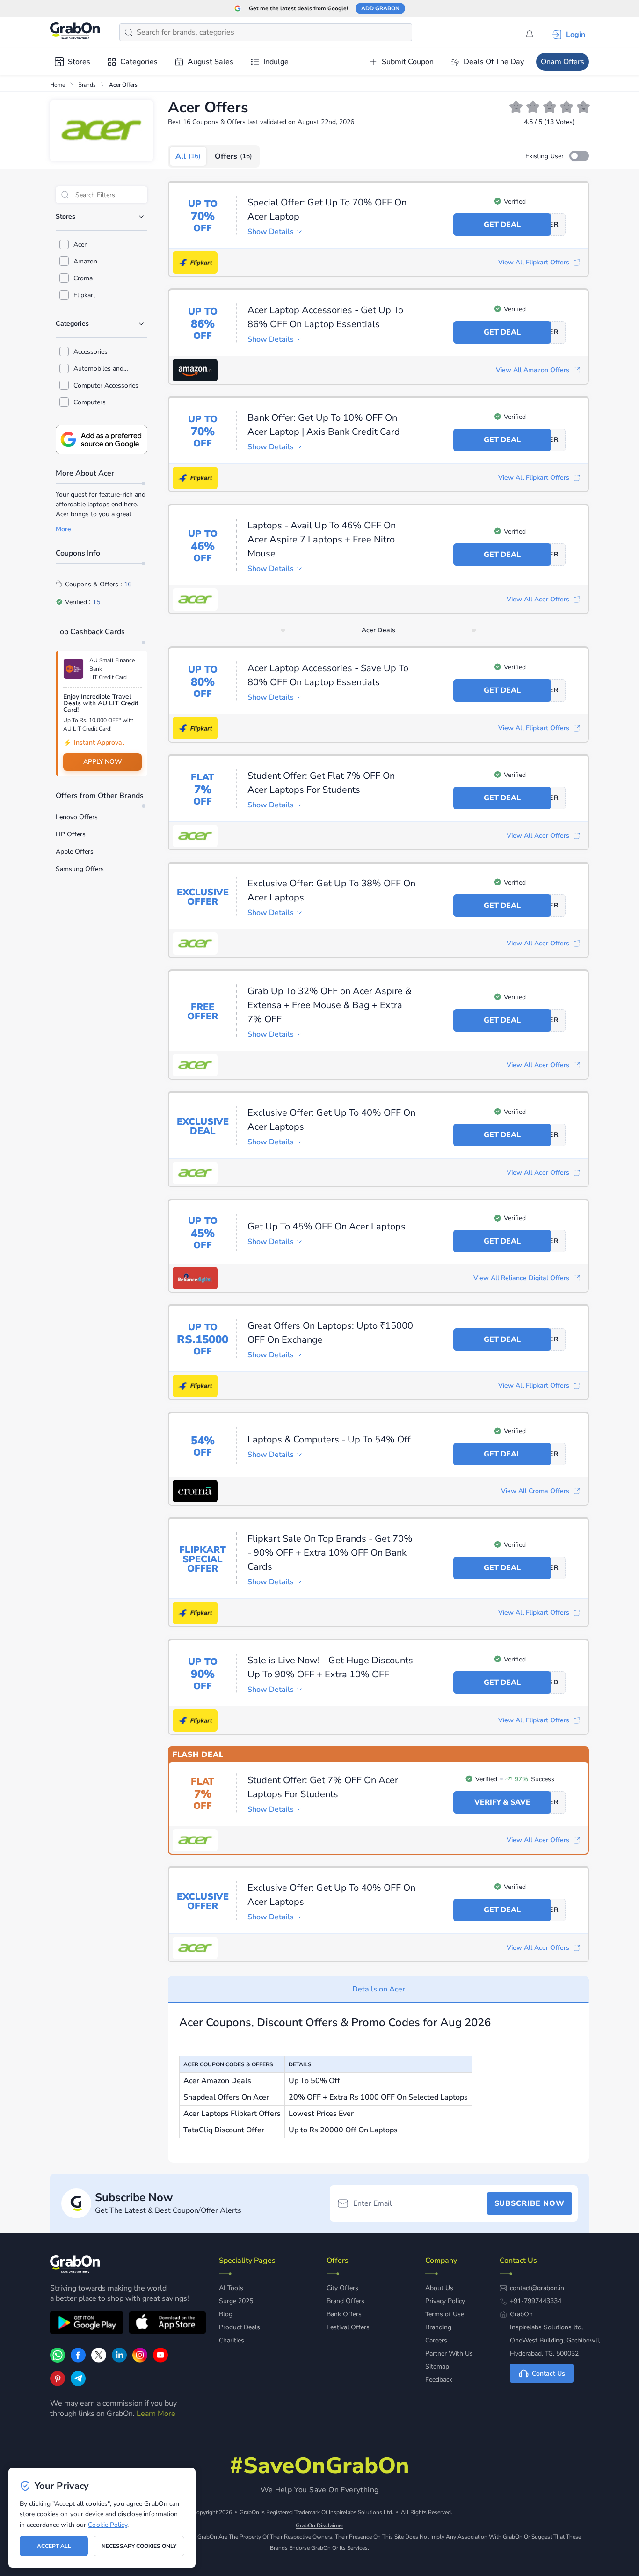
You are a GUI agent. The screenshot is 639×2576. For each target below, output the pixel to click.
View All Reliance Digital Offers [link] (521, 1278)
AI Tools (231, 2288)
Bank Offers (344, 2314)
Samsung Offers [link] (80, 869)
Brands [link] (87, 85)
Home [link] (58, 85)
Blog (226, 2314)
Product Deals (240, 2327)
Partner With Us (449, 2353)
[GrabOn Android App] (87, 2324)
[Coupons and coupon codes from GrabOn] (75, 32)
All (188, 156)
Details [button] (271, 232)
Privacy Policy (445, 2301)
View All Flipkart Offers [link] (534, 262)
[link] (78, 2360)
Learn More (156, 2414)
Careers (436, 2340)
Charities (232, 2340)
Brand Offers (345, 2301)
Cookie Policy (107, 2525)
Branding (438, 2327)
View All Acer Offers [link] (538, 599)
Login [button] (576, 35)
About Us (439, 2288)
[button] (579, 156)
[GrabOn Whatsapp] (58, 2360)
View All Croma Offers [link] (535, 1491)
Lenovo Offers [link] (77, 817)
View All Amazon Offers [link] (533, 370)
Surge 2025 (236, 2301)
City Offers (342, 2288)
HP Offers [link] (71, 834)
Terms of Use (445, 2314)
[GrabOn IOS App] (167, 2324)
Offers (233, 156)
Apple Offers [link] (75, 852)
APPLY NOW (103, 762)
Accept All (54, 2546)
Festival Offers (348, 2327)
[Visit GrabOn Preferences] (102, 439)
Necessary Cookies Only (139, 2546)
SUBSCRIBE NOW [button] (530, 2203)
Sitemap (437, 2367)
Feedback (439, 2380)
